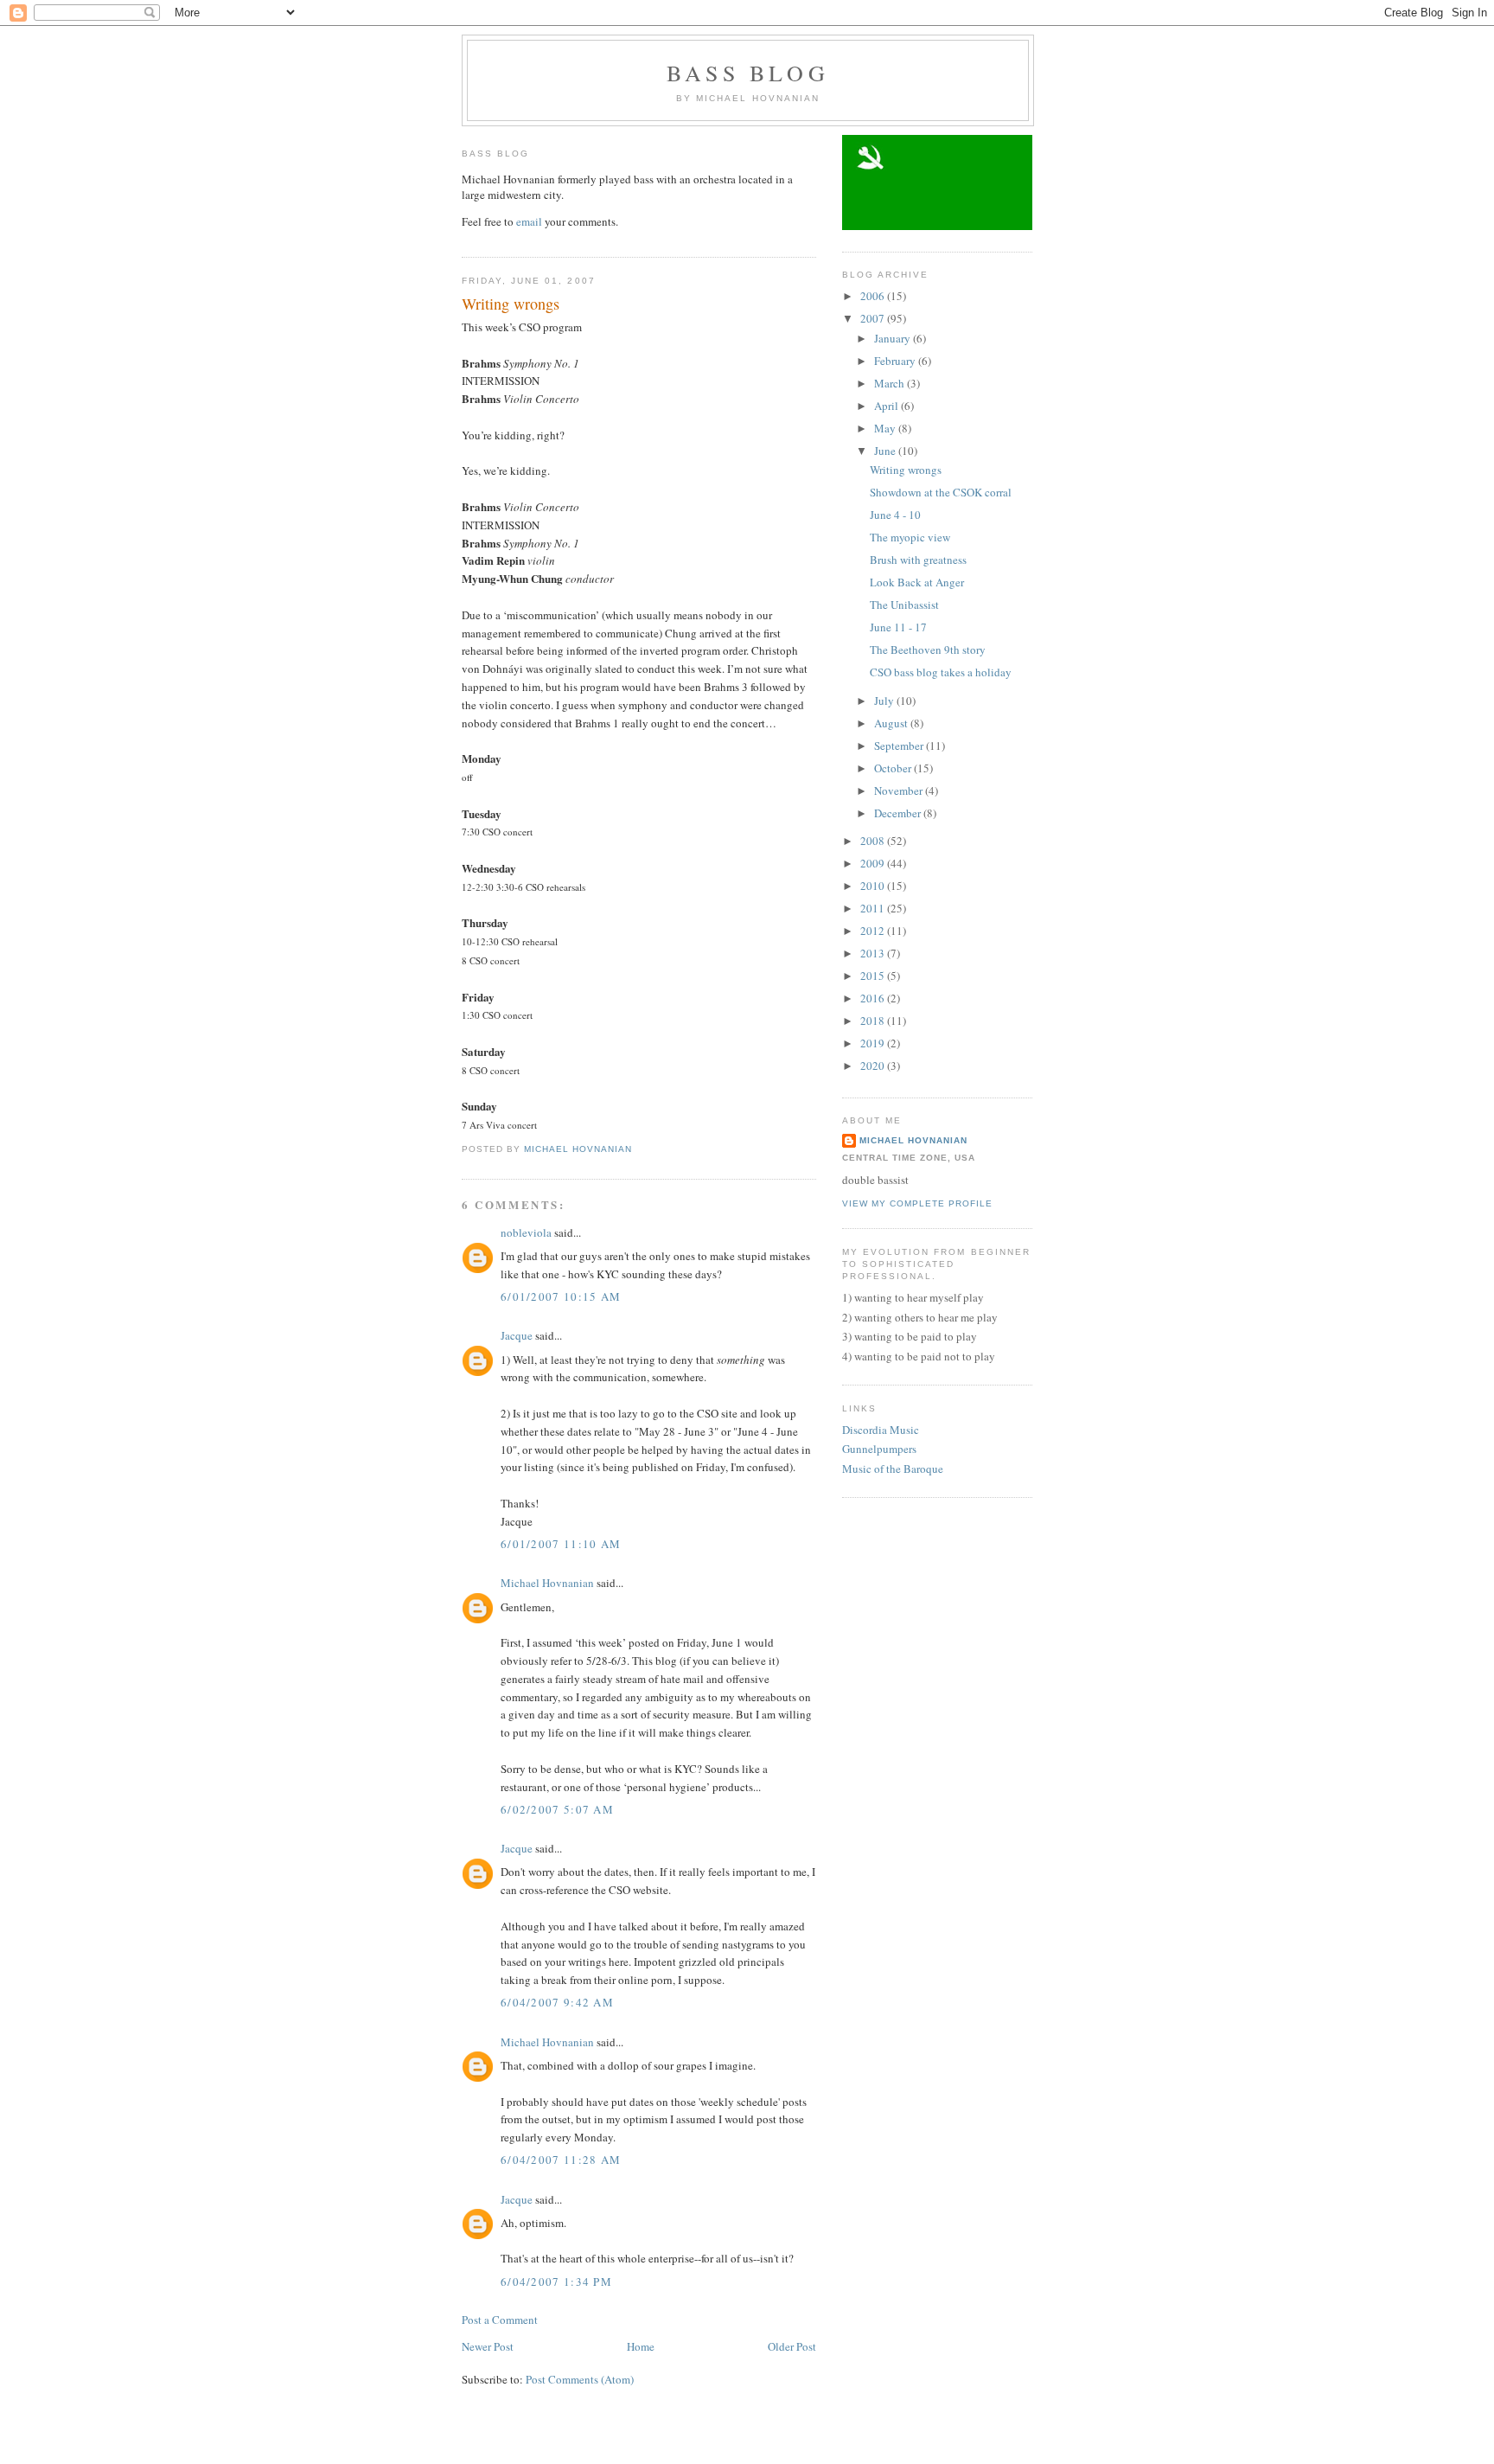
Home (641, 2346)
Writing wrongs (906, 470)
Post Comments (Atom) (580, 2379)
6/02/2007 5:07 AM (557, 1809)
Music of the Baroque (893, 1469)
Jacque (517, 1335)
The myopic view (910, 537)
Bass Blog (748, 73)
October (894, 768)
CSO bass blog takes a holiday (941, 672)
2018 (874, 1021)
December (899, 813)
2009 (874, 863)
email (529, 221)
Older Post (792, 2346)
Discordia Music (881, 1430)
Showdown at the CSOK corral (941, 492)
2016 (874, 998)
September (900, 746)
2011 (874, 908)
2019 (874, 1043)
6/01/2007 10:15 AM (561, 1296)
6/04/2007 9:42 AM (557, 2002)
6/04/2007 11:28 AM (561, 2160)
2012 (874, 931)
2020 (874, 1066)
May (886, 428)
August (892, 723)
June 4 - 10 (895, 515)
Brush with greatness (918, 560)
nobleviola (526, 1232)
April (887, 406)
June (886, 451)
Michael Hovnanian (547, 1583)
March (891, 383)
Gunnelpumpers (879, 1449)
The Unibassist (904, 605)
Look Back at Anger (917, 582)
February (896, 361)
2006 (874, 296)
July (885, 701)
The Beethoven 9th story (928, 650)
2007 (874, 318)
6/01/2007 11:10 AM (561, 1544)
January (894, 338)
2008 (874, 841)
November (900, 790)
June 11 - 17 (898, 627)
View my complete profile (917, 1203)
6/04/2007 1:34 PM (556, 2282)
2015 (874, 976)
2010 (874, 886)
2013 (874, 953)
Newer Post (488, 2346)
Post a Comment (500, 2320)
